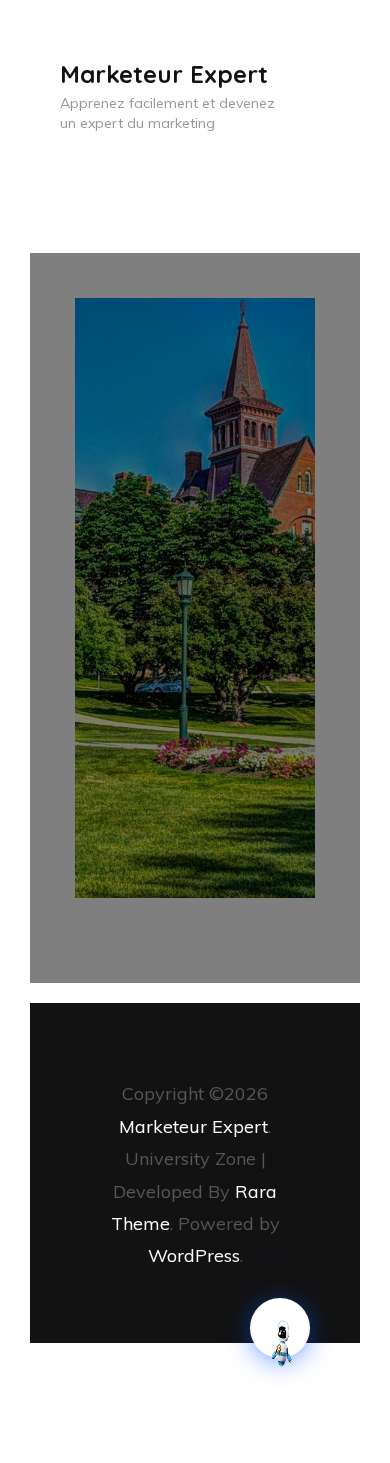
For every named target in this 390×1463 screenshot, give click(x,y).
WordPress (194, 1255)
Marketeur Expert (164, 74)
